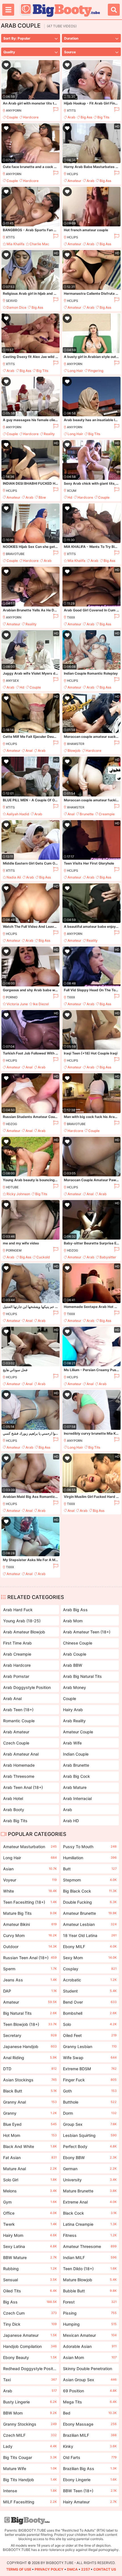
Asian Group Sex (90, 2380)
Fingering (96, 371)
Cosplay (90, 1969)
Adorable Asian (90, 2346)
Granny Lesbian (90, 2046)
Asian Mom (90, 2357)
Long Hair (75, 371)
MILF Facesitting (30, 2502)
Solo (90, 2024)
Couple (12, 117)
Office (30, 2213)
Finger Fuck (90, 2080)
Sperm (30, 1969)
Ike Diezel (41, 1004)
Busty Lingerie (30, 2402)
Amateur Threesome (90, 2246)
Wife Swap (90, 2058)
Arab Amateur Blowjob (24, 1632)
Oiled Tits (30, 2291)
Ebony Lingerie (90, 2480)
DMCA (72, 2569)
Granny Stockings (30, 2424)
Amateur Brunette (90, 1913)
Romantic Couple (19, 1721)
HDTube (12, 1187)
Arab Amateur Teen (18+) (87, 1632)
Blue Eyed (30, 2124)
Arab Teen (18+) (18, 1710)
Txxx (71, 617)
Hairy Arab (73, 1710)
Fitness (90, 2235)
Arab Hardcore (17, 1665)
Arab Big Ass (75, 1610)
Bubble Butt (90, 2291)
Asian (30, 1869)
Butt (90, 1869)
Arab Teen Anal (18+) (23, 1787)
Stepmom (90, 1880)
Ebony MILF (90, 1947)
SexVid (12, 301)
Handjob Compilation (30, 2346)
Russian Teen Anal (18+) (30, 1958)
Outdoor (30, 1947)
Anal (29, 751)
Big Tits (103, 117)
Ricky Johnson (18, 1194)
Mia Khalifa (15, 244)
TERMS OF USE (19, 2569)
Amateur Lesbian (90, 1924)
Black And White (30, 2146)
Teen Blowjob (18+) (30, 2024)
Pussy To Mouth (90, 1847)
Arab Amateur (16, 1732)
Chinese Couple (78, 1643)
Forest (90, 2302)
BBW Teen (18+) (90, 2491)
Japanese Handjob (30, 2046)
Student (90, 1991)
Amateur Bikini (30, 1924)
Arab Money (74, 1687)
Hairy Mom (30, 2235)
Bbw (42, 497)
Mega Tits (90, 2402)
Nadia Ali (14, 877)
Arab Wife (72, 1743)
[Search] (114, 10)
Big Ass (86, 117)
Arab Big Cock (76, 1776)
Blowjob (74, 751)
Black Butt (30, 2091)
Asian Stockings (30, 2080)
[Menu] (8, 10)
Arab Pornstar (16, 1676)
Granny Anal (30, 2102)
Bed (90, 2413)
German (90, 2169)
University (90, 2180)
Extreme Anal (90, 2202)
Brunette (87, 814)
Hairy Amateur (90, 2502)
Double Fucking (90, 1902)
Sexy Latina (30, 2246)
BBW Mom (30, 2413)
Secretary (30, 2035)
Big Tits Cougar (30, 2457)
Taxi (30, 2380)
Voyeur (30, 1880)
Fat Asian (30, 2158)
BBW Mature (30, 2257)
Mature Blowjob (90, 2280)
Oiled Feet (90, 2035)
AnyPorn (14, 110)
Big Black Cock (90, 1891)
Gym (30, 2202)
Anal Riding (30, 2058)
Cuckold (43, 1257)
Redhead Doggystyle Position (30, 2370)
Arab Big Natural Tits (82, 1676)
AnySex (12, 681)
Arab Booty (14, 1810)
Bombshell (90, 2013)
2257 (86, 2569)
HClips (72, 174)
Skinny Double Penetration (90, 2370)
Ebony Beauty (30, 2357)
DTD (30, 2069)
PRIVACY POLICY (49, 2569)
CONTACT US (105, 2569)
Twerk (30, 2224)
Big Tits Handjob (30, 2480)
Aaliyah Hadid (18, 814)
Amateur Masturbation (30, 1847)
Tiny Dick (30, 2324)
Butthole (90, 2102)
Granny (30, 2113)
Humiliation (90, 1858)
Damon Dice (16, 307)
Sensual (30, 2280)
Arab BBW (73, 1665)
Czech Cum (30, 2313)
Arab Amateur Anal (21, 1754)
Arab (71, 117)
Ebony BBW (90, 2158)
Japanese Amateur (30, 2335)
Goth (90, 2091)
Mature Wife (30, 2469)
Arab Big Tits (15, 1821)
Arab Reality (74, 1721)
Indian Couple (76, 1754)
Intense (30, 2491)
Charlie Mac (39, 244)
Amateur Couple (78, 1732)
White (30, 1891)
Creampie (107, 814)
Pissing (90, 2313)
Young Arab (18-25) (22, 1621)
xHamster (76, 744)
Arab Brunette (76, 1765)
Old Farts (90, 2457)
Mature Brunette (90, 2191)
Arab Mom (73, 1621)
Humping (90, 2324)
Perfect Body (90, 2146)
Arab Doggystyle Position (27, 1687)
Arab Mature (75, 1787)
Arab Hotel (13, 1798)
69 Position (90, 2391)
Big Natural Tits (30, 2013)
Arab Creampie (17, 1654)
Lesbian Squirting (90, 2135)
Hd (70, 497)
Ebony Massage (90, 2424)
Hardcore (31, 117)
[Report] (55, 110)
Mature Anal (30, 2169)
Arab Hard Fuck (18, 1610)
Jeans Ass (30, 1980)
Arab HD (71, 1821)
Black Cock (90, 2213)
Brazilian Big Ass (90, 2469)
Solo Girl (30, 2180)
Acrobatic (90, 1980)
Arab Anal (12, 1698)
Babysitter (108, 1257)
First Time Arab (17, 1643)
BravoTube (15, 554)
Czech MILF (30, 2435)
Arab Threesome (19, 1776)
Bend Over (90, 2002)
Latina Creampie (90, 2224)
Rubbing (30, 2269)
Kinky (90, 2446)
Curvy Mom (30, 1935)
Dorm (90, 2113)
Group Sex (90, 2124)
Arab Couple (75, 1654)
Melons (30, 2191)
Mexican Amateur (90, 2335)
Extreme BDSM (90, 2069)
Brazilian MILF (90, 2435)
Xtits (71, 110)
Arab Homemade (19, 1765)
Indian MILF (90, 2257)
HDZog (11, 1124)
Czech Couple (16, 1743)
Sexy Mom (90, 1958)
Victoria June (17, 1004)
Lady (30, 2446)
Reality (49, 434)
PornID (12, 997)
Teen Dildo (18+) (90, 2269)
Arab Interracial (77, 1798)
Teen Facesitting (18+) (30, 1902)
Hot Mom (30, 2135)
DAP (30, 1991)
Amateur (74, 181)
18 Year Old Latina (90, 1935)
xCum (72, 491)
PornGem (14, 1250)
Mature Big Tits (30, 1913)
